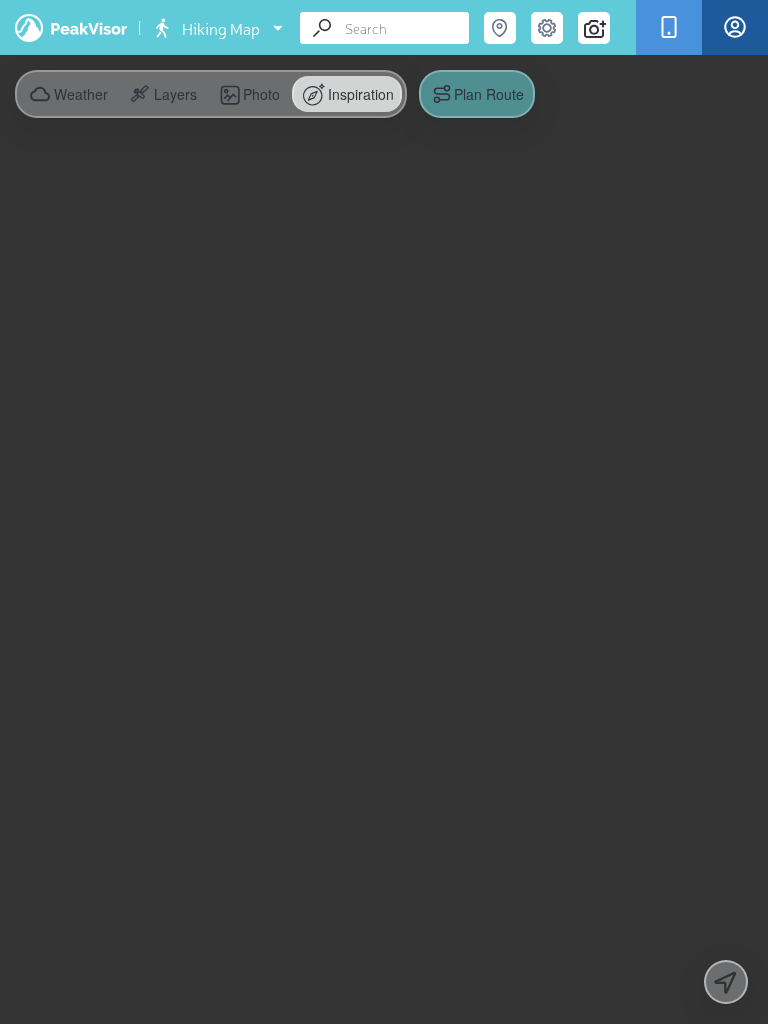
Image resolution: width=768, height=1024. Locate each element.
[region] (384, 512)
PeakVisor (71, 28)
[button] (161, 94)
